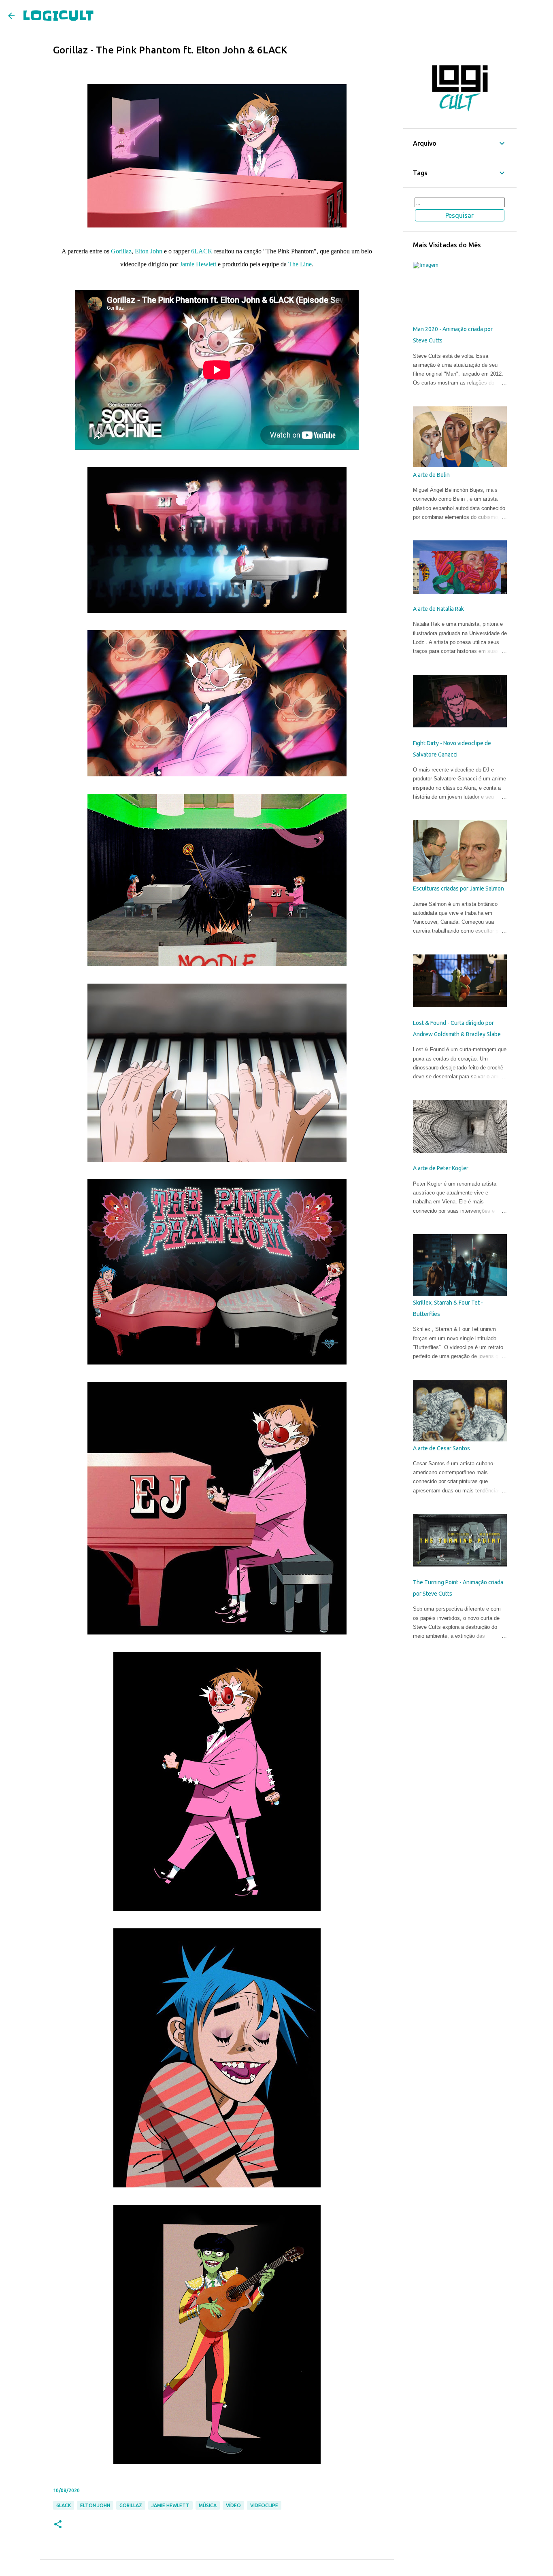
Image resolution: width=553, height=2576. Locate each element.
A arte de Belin (431, 475)
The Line (300, 264)
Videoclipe (264, 2505)
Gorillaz (121, 251)
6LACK (202, 251)
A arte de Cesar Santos (441, 1448)
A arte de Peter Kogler (441, 1168)
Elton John (149, 251)
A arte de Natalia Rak (438, 609)
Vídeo (233, 2505)
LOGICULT (58, 16)
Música (208, 2505)
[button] (58, 2525)
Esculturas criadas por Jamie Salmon (458, 888)
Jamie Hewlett (199, 264)
